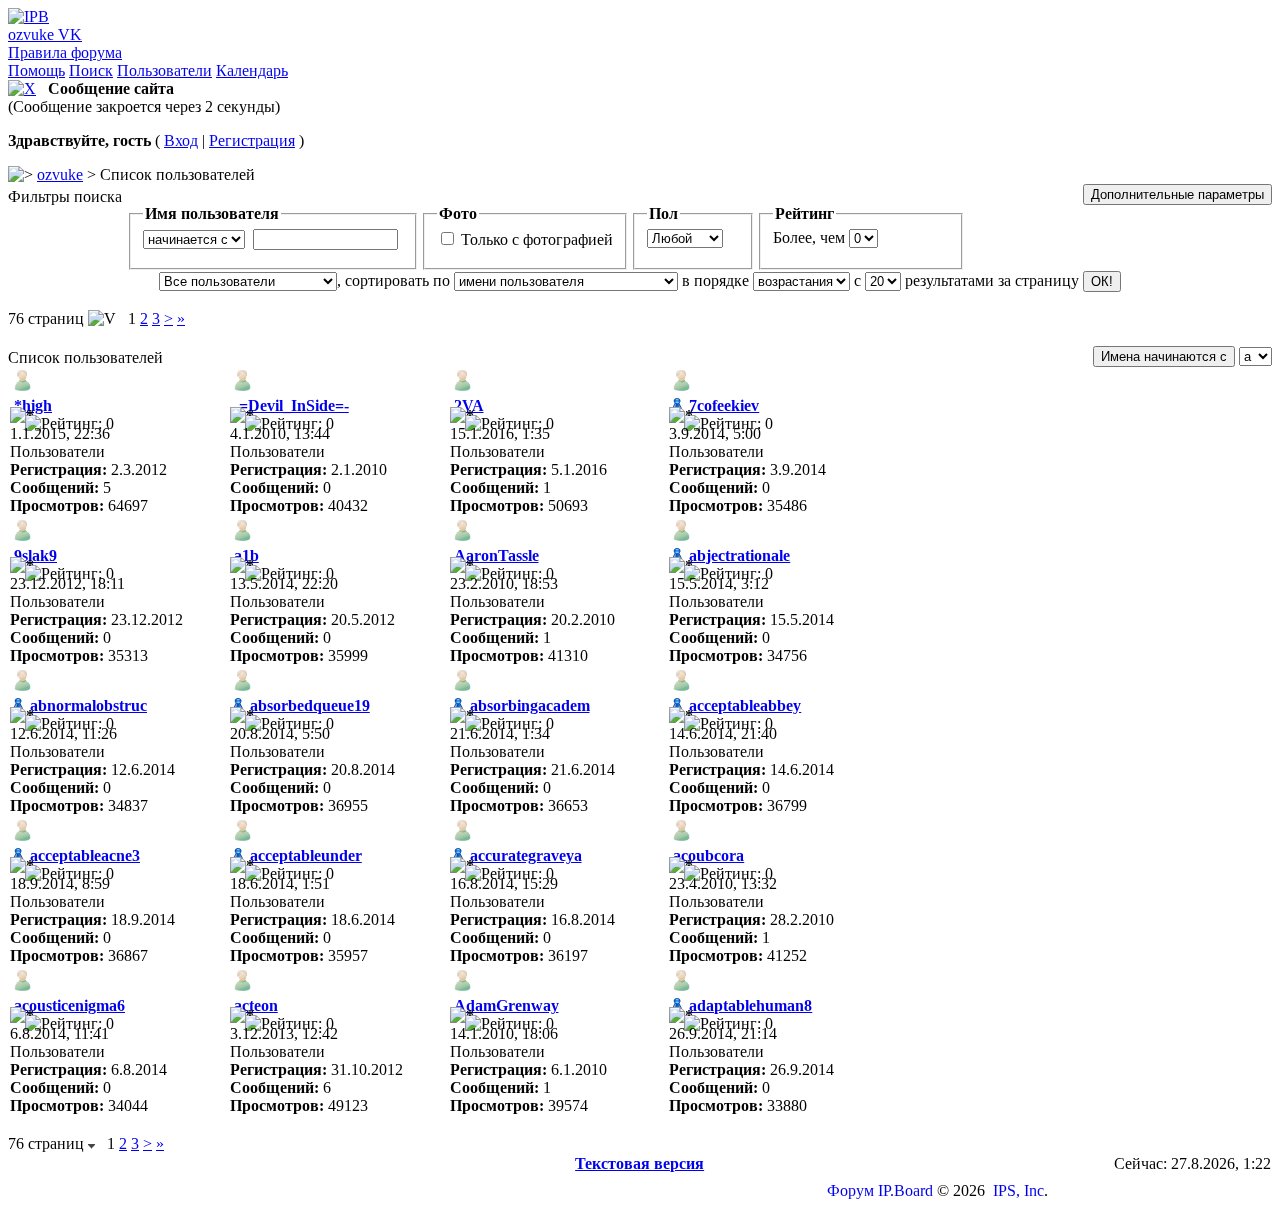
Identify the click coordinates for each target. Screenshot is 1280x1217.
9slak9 (35, 555)
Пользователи (164, 70)
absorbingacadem (530, 705)
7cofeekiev (724, 405)
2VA (469, 405)
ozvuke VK (45, 34)
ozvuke (60, 174)
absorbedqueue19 (310, 705)
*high (33, 405)
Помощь (36, 70)
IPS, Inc (1018, 1190)
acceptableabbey (745, 705)
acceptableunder (306, 855)
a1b (246, 555)
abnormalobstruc (88, 705)
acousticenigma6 (69, 1005)
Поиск (91, 70)
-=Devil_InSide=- (291, 405)
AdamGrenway (506, 1005)
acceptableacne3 (85, 855)
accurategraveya (526, 855)
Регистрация (252, 140)
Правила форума (65, 52)
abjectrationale (739, 555)
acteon (256, 1005)
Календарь (252, 70)
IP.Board (905, 1190)
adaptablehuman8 (750, 1005)
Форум (850, 1190)
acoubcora (708, 855)
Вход (181, 140)
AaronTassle (496, 555)
